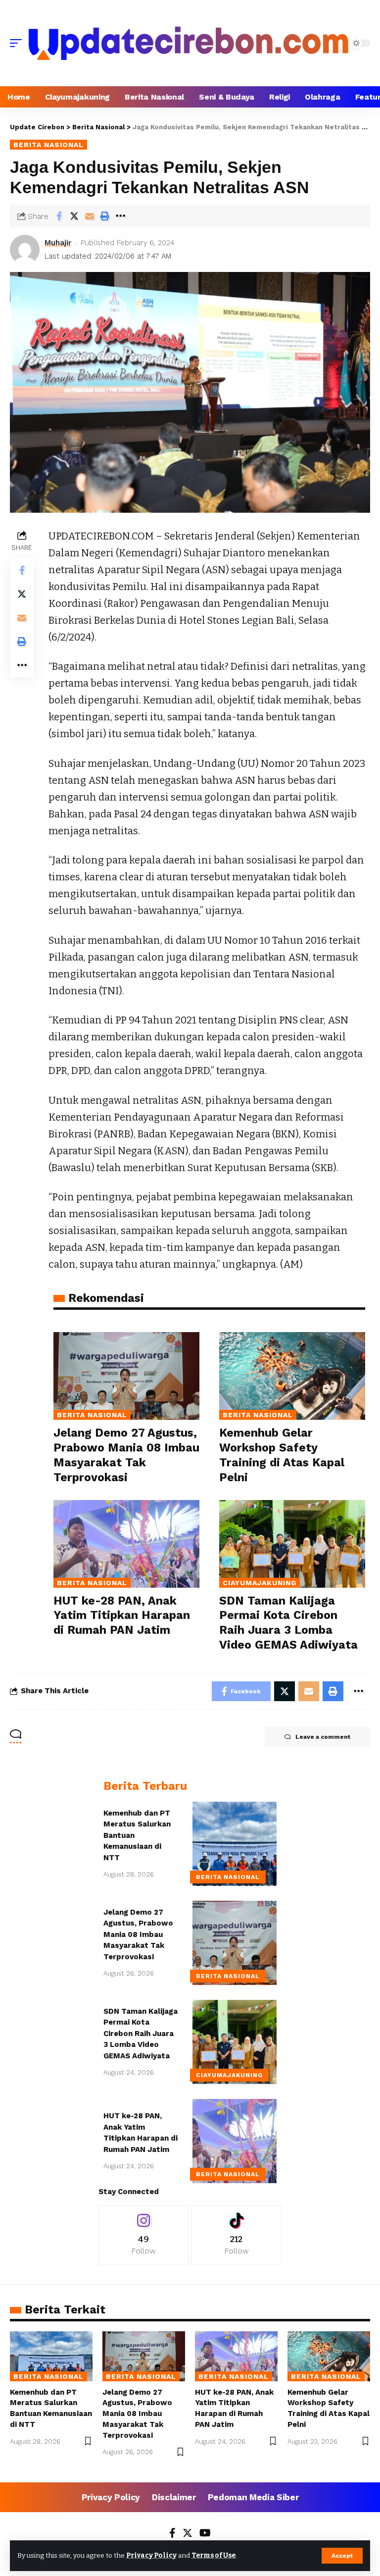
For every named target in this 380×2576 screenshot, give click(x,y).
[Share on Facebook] (59, 216)
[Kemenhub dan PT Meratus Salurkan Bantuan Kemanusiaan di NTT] (235, 1844)
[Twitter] (188, 2534)
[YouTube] (205, 2534)
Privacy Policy (151, 2555)
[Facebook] (172, 2534)
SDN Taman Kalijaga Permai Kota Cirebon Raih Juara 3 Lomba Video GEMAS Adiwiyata (141, 2034)
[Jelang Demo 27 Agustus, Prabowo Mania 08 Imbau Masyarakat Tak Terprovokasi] (126, 1376)
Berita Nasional (48, 145)
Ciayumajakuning (260, 1583)
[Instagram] (144, 2235)
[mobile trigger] (18, 43)
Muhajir (58, 243)
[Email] (90, 216)
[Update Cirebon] (189, 43)
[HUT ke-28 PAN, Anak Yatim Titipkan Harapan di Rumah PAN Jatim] (126, 1544)
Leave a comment (323, 1737)
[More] (120, 216)
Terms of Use (214, 2555)
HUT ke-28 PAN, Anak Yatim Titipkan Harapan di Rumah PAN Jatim (122, 1616)
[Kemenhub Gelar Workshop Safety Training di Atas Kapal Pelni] (292, 1376)
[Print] (105, 216)
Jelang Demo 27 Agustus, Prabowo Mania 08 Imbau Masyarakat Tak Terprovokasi (138, 1934)
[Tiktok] (237, 2235)
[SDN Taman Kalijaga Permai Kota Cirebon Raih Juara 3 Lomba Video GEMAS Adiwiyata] (292, 1544)
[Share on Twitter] (74, 216)
